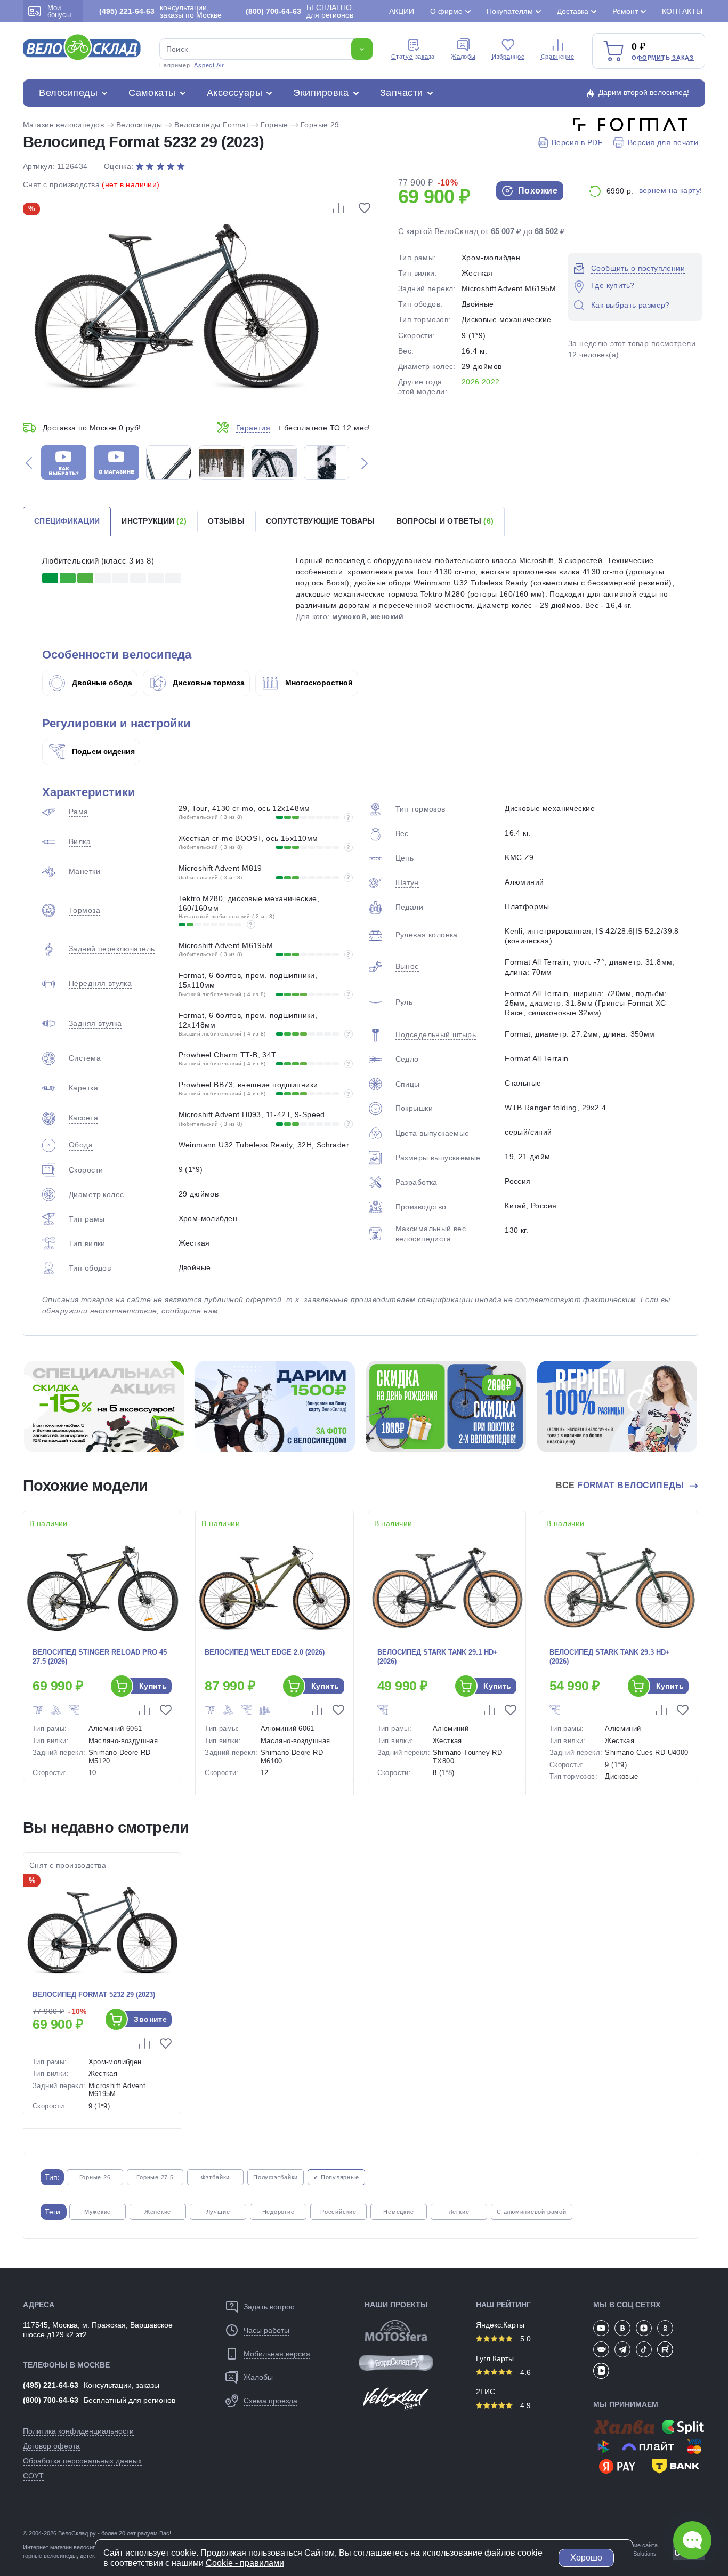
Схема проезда (270, 2401)
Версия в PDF (577, 142)
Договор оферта (51, 2446)
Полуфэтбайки (276, 2177)
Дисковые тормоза (208, 683)
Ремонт (625, 11)
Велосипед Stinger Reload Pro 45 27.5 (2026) (100, 1657)
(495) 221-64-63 (51, 2385)
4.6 (524, 2372)
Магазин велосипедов (63, 125)
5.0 (524, 2339)
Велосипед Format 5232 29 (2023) (94, 1995)
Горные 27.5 (155, 2177)
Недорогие (278, 2212)
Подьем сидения (102, 751)
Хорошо (586, 2558)
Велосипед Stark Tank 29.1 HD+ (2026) (438, 1657)
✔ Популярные (336, 2177)
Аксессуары (234, 93)
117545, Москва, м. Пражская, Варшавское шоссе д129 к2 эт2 (98, 2330)
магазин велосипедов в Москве (93, 2547)
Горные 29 (320, 125)
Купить (153, 1686)
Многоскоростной (318, 683)
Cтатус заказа (413, 57)
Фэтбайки (215, 2177)
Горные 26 (95, 2177)
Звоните (150, 2019)
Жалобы (463, 57)
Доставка (573, 11)
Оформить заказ (663, 58)
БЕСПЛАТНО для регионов (300, 11)
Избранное (508, 57)
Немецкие (398, 2212)
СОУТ (33, 2476)
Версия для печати (663, 142)
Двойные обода (101, 683)
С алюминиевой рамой (532, 2212)
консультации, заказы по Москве (160, 11)
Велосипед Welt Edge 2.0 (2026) (265, 1652)
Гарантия (253, 428)
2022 (491, 382)
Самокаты (152, 93)
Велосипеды (68, 93)
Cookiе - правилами (245, 2563)
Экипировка (321, 93)
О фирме (446, 11)
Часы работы (266, 2330)
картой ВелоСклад (442, 231)
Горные (274, 125)
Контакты (682, 11)
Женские (158, 2212)
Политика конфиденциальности (78, 2431)
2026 (471, 382)
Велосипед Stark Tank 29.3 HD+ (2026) (610, 1657)
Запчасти (402, 93)
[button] (29, 463)
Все (620, 1485)
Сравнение (558, 57)
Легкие (459, 2212)
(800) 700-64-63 (51, 2400)
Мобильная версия (277, 2354)
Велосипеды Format (211, 125)
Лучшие (218, 2212)
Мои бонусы (59, 11)
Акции (402, 11)
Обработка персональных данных (82, 2461)
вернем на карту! (671, 190)
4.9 (524, 2405)
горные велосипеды (50, 2556)
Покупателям (510, 11)
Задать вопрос (269, 2307)
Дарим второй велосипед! (644, 92)
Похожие (536, 191)
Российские (338, 2212)
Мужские (98, 2212)
